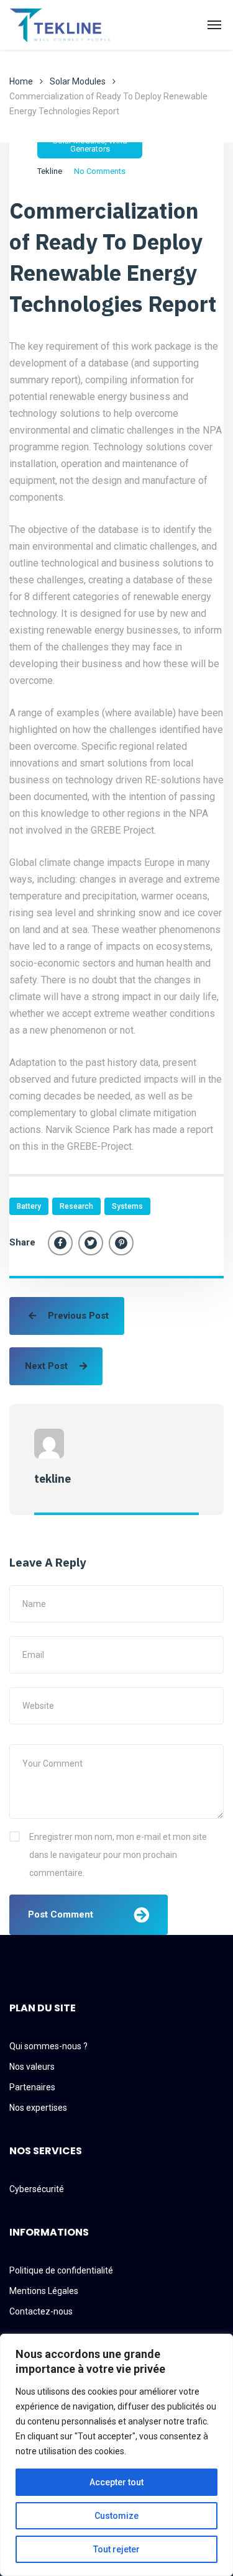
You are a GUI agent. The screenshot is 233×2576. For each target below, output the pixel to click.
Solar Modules (78, 81)
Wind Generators (99, 145)
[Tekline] (63, 25)
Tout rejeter (116, 2549)
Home (21, 81)
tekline (50, 171)
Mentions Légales (44, 2291)
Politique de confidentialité (61, 2270)
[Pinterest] (121, 1243)
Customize (116, 2516)
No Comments (100, 171)
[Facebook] (60, 1243)
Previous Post (77, 1316)
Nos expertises (38, 2108)
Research (76, 1206)
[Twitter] (91, 1243)
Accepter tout (116, 2482)
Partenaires (32, 2087)
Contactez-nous (41, 2311)
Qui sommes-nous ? (48, 2046)
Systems (127, 1206)
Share (22, 1242)
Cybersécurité (37, 2189)
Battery (29, 1206)
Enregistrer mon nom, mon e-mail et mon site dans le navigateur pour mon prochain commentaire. (118, 1855)
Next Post (48, 1366)
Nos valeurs (32, 2067)
